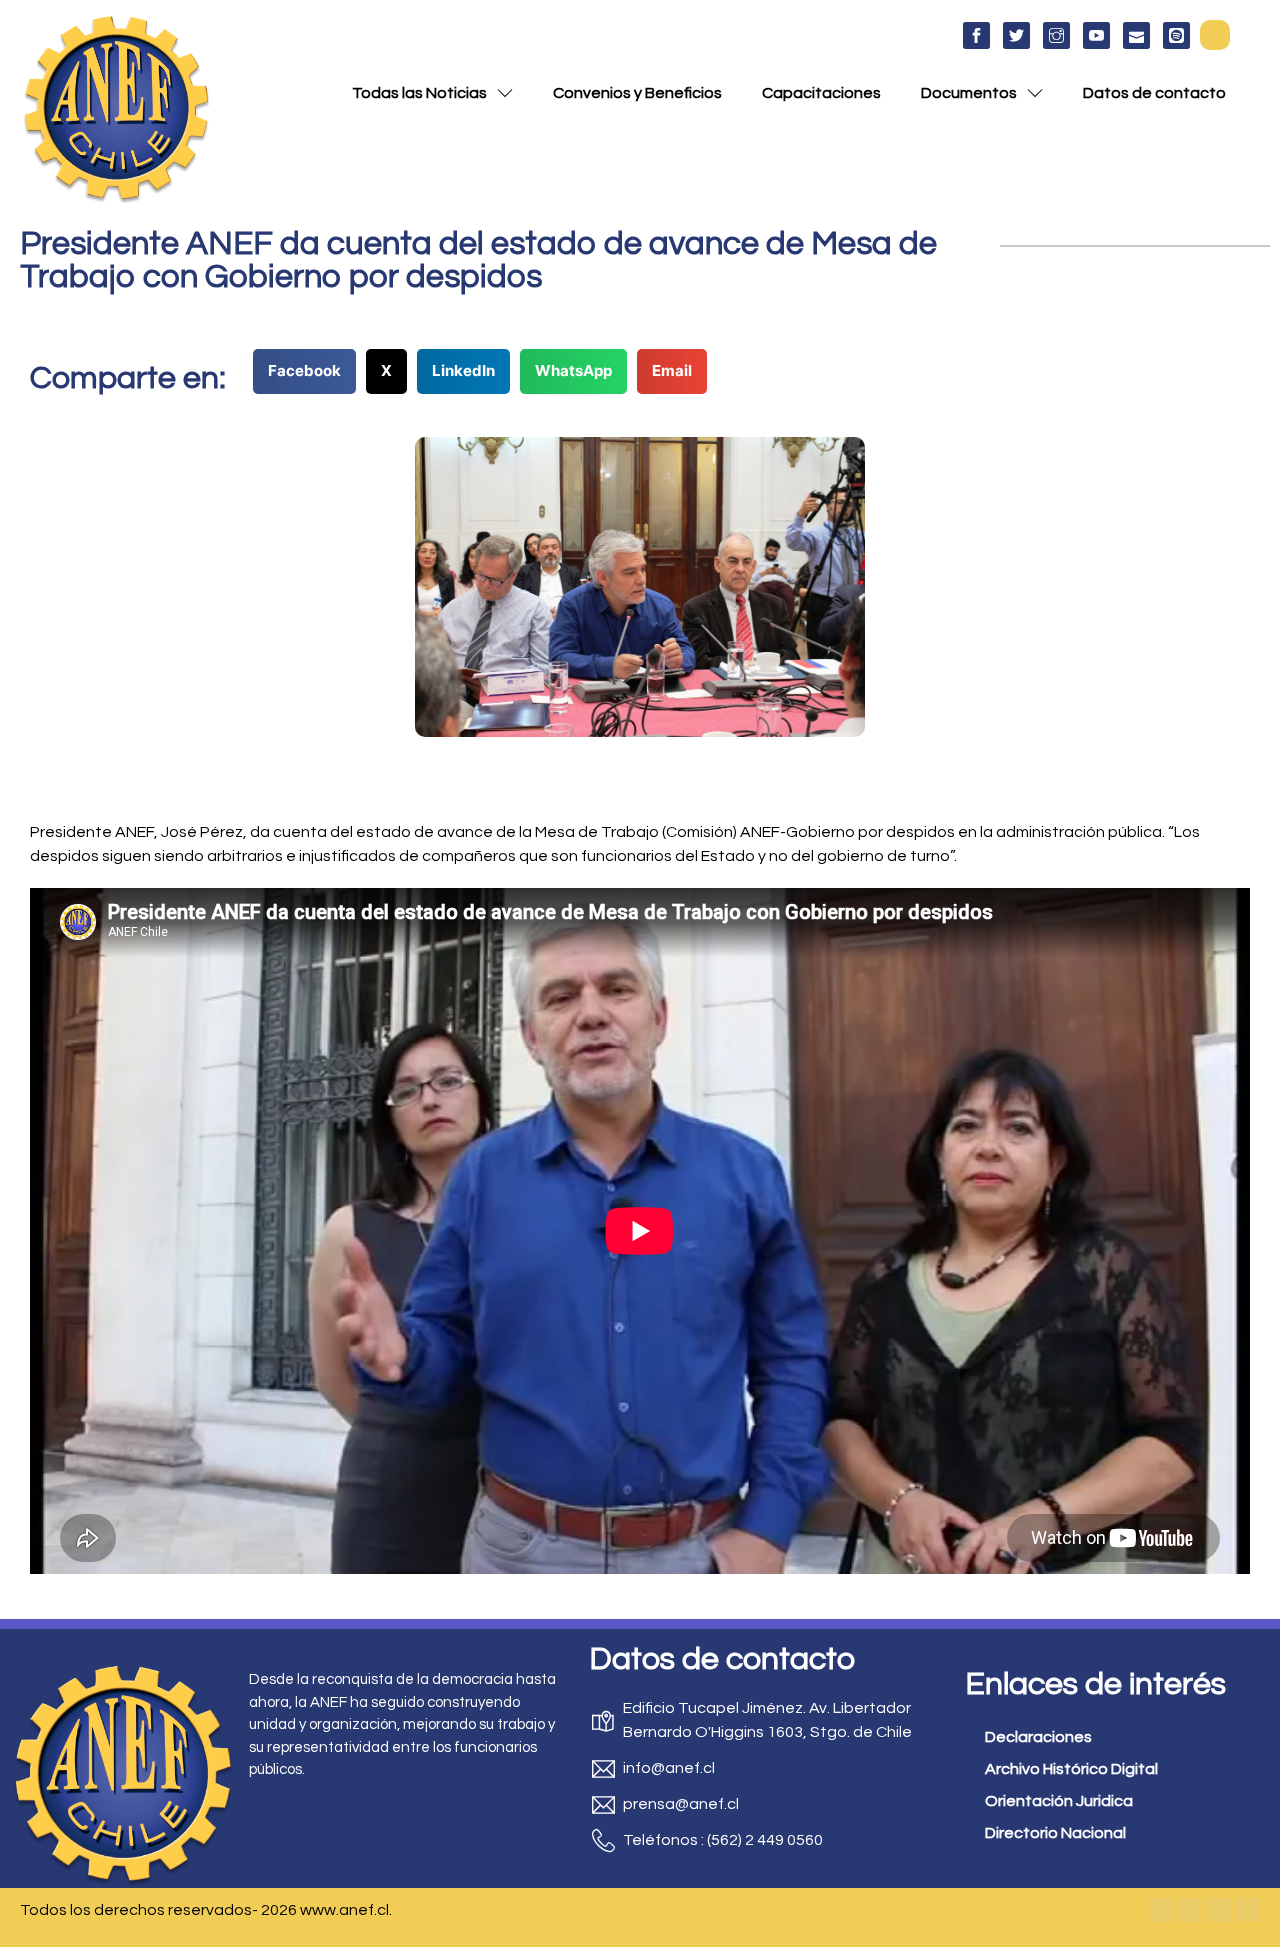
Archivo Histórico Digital (1071, 1769)
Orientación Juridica (1059, 1801)
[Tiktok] (1248, 1910)
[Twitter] (1190, 1910)
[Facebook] (1161, 1910)
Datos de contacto (1154, 93)
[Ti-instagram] (1056, 35)
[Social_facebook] (976, 35)
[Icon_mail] (1136, 35)
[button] (1215, 35)
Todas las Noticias (419, 93)
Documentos (969, 93)
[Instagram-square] (1219, 1910)
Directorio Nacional (1055, 1833)
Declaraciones (1038, 1737)
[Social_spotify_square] (1176, 35)
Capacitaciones (821, 93)
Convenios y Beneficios (637, 93)
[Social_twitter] (1016, 35)
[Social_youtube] (1096, 35)
